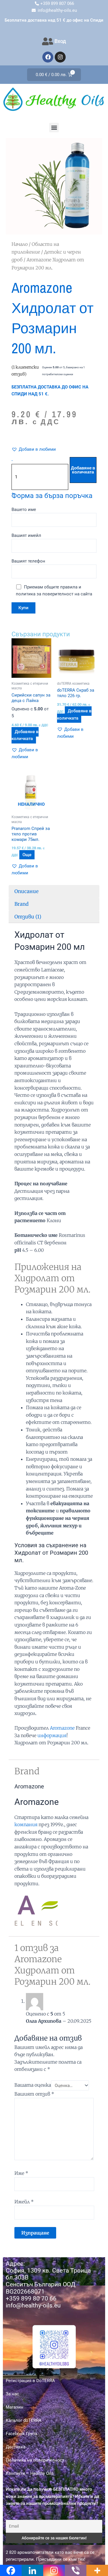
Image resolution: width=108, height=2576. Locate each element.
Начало (20, 244)
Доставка (16, 2447)
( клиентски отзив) (25, 371)
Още (27, 855)
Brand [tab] (21, 904)
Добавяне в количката (83, 470)
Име (21, 2173)
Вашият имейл (26, 535)
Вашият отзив (34, 2094)
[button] (54, 128)
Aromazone (62, 1728)
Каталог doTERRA (24, 2420)
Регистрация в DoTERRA (30, 2381)
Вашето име (24, 509)
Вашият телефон (28, 561)
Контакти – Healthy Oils (30, 2473)
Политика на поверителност (35, 2460)
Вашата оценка (33, 2085)
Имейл (24, 2202)
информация (52, 1735)
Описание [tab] (26, 891)
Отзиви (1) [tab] (28, 917)
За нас (12, 2394)
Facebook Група (21, 2434)
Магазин (15, 2407)
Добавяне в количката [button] (25, 735)
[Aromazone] (36, 1909)
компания (26, 1824)
